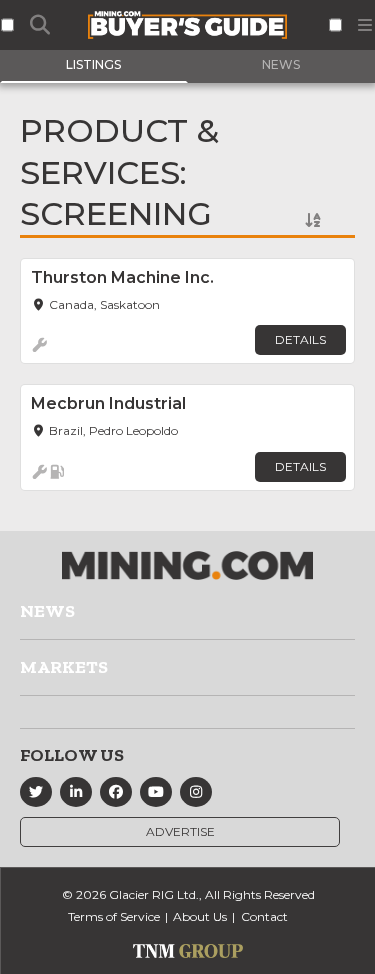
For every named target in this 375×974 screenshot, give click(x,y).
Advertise (180, 831)
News (47, 611)
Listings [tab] (93, 64)
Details (300, 339)
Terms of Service (114, 916)
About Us (200, 916)
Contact (264, 916)
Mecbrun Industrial (108, 403)
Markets (64, 667)
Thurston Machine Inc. (122, 277)
